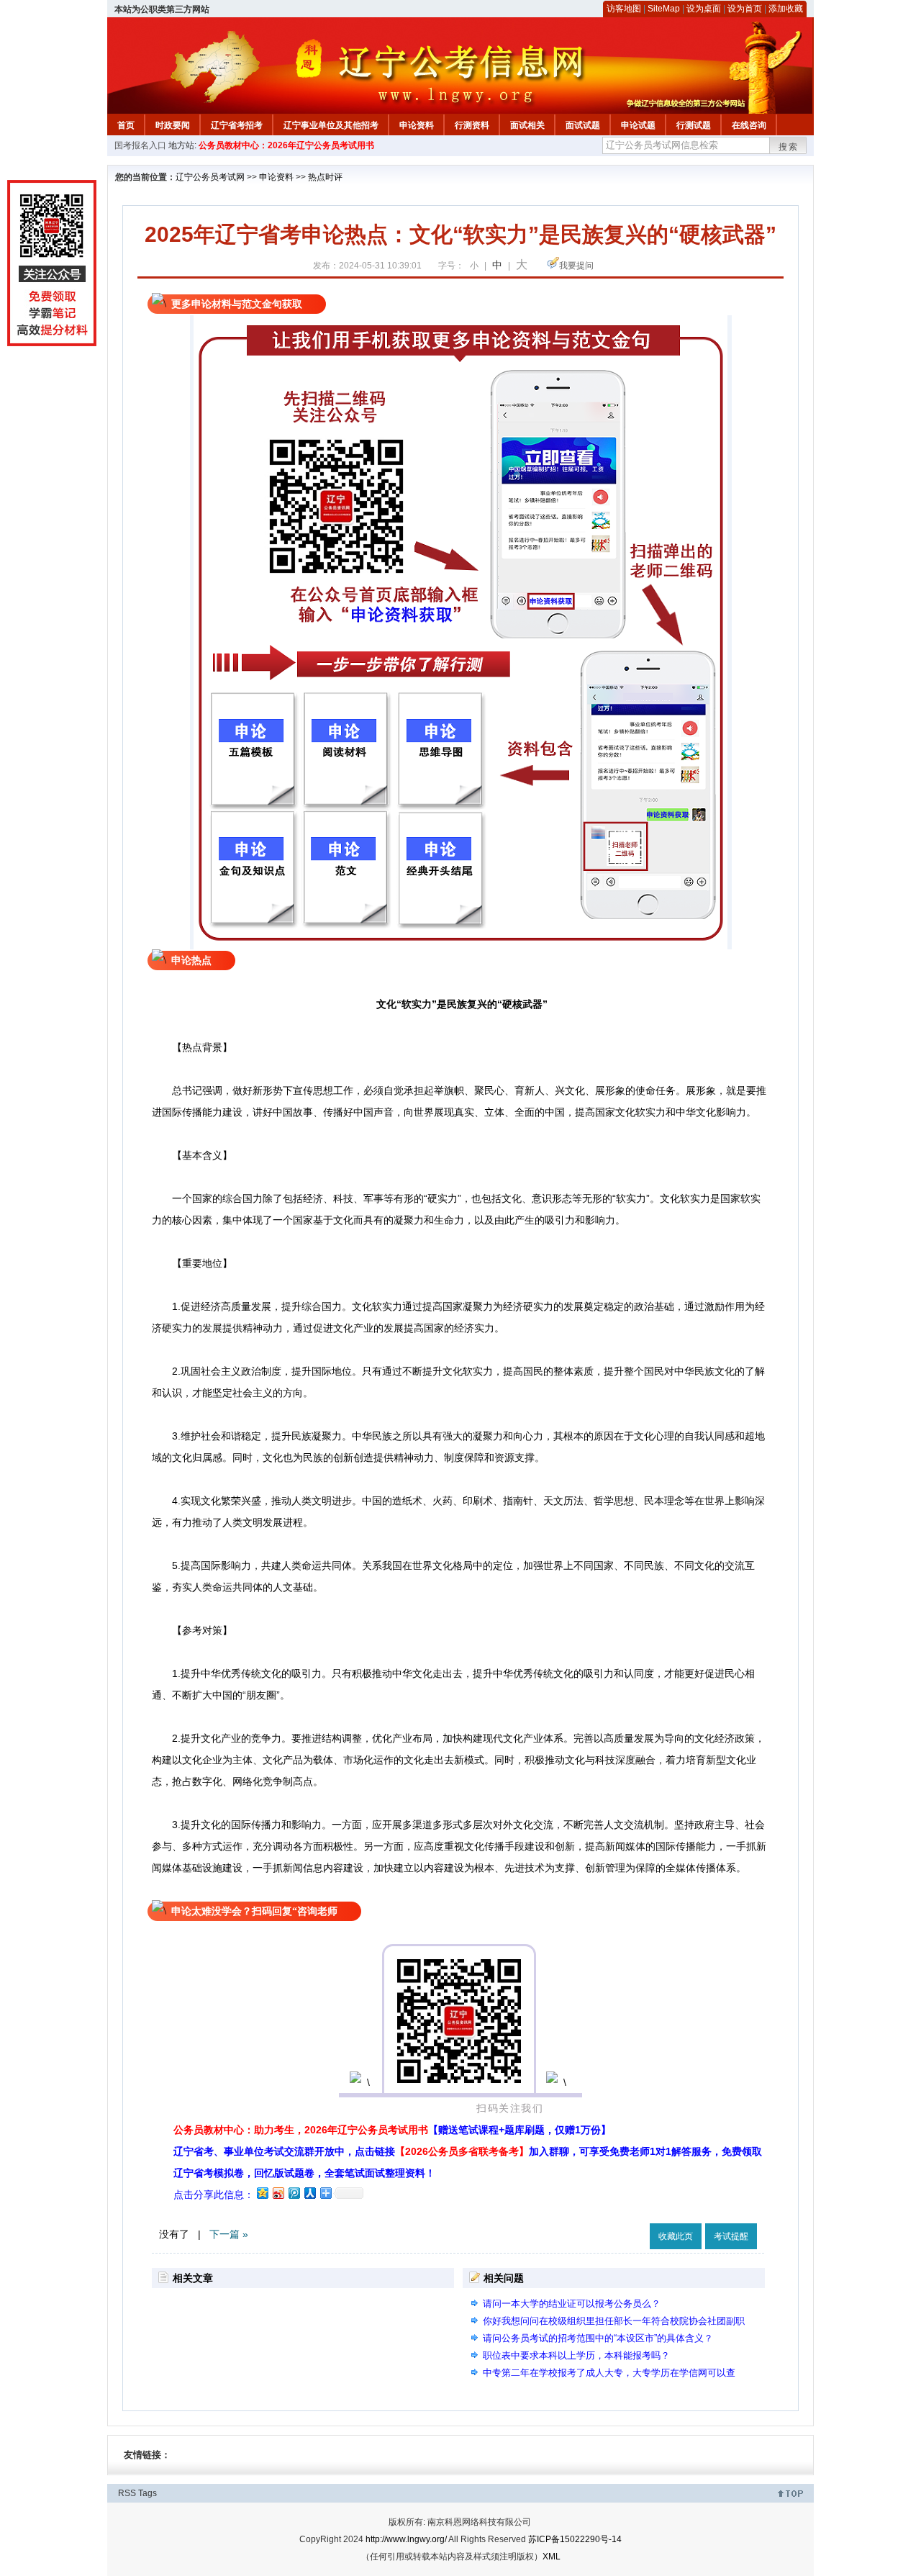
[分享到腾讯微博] (294, 2193)
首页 (126, 125)
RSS (127, 2493)
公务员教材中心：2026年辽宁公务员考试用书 (286, 145)
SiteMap (664, 9)
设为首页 (745, 9)
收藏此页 (676, 2236)
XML (552, 2557)
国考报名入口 (140, 145)
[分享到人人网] (309, 2193)
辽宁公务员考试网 (210, 177)
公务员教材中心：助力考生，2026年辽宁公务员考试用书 (392, 2130)
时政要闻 (173, 125)
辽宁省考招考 (237, 125)
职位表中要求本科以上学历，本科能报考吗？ (576, 2355)
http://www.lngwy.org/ (406, 2539)
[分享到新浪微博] (278, 2193)
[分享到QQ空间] (262, 2193)
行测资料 (472, 125)
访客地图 (624, 9)
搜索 (789, 147)
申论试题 (638, 125)
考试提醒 (731, 2236)
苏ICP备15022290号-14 (575, 2539)
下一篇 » (229, 2234)
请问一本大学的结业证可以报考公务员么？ (572, 2304)
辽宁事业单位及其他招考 (331, 125)
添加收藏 (786, 9)
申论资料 (417, 125)
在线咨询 (749, 125)
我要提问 (576, 266)
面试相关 (527, 125)
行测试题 (694, 125)
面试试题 (583, 125)
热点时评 (325, 177)
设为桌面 (704, 9)
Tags (148, 2493)
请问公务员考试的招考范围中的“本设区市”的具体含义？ (598, 2338)
